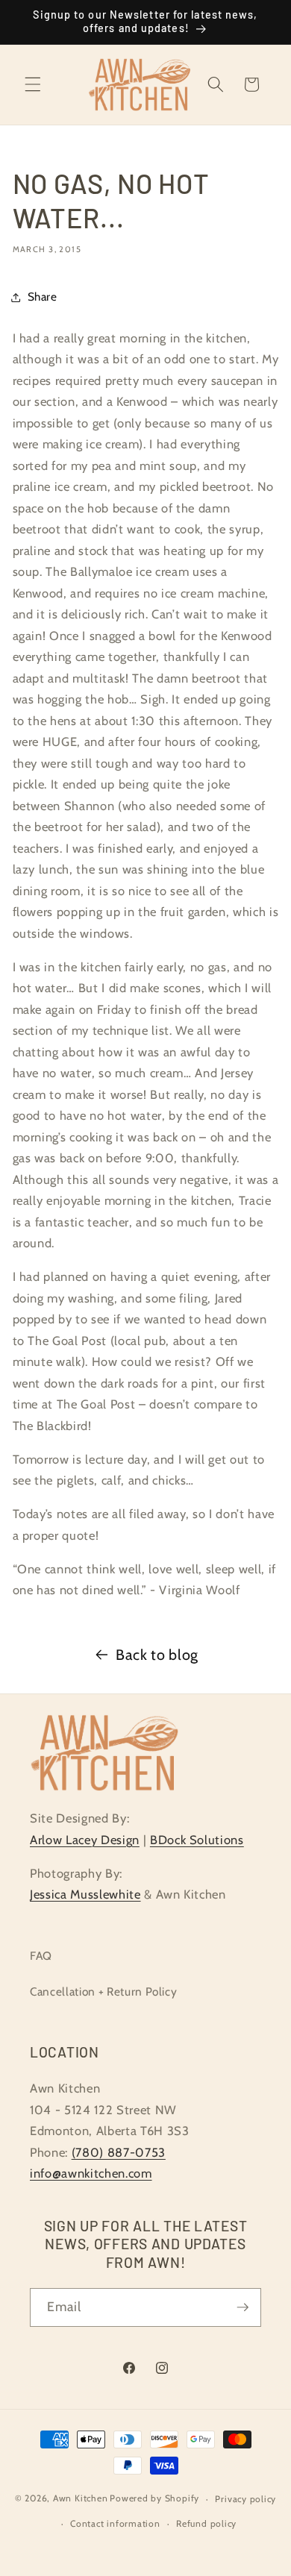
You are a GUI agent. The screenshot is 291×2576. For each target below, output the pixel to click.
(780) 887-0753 (119, 2152)
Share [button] (43, 297)
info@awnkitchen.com (91, 2173)
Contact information (115, 2523)
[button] (33, 84)
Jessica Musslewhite (85, 1894)
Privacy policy (245, 2499)
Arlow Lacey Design (85, 1840)
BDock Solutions (197, 1840)
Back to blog (157, 1655)
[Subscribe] (242, 2307)
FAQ (41, 1956)
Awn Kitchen (80, 2499)
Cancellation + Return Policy (103, 1991)
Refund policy (206, 2523)
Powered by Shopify (154, 2499)
